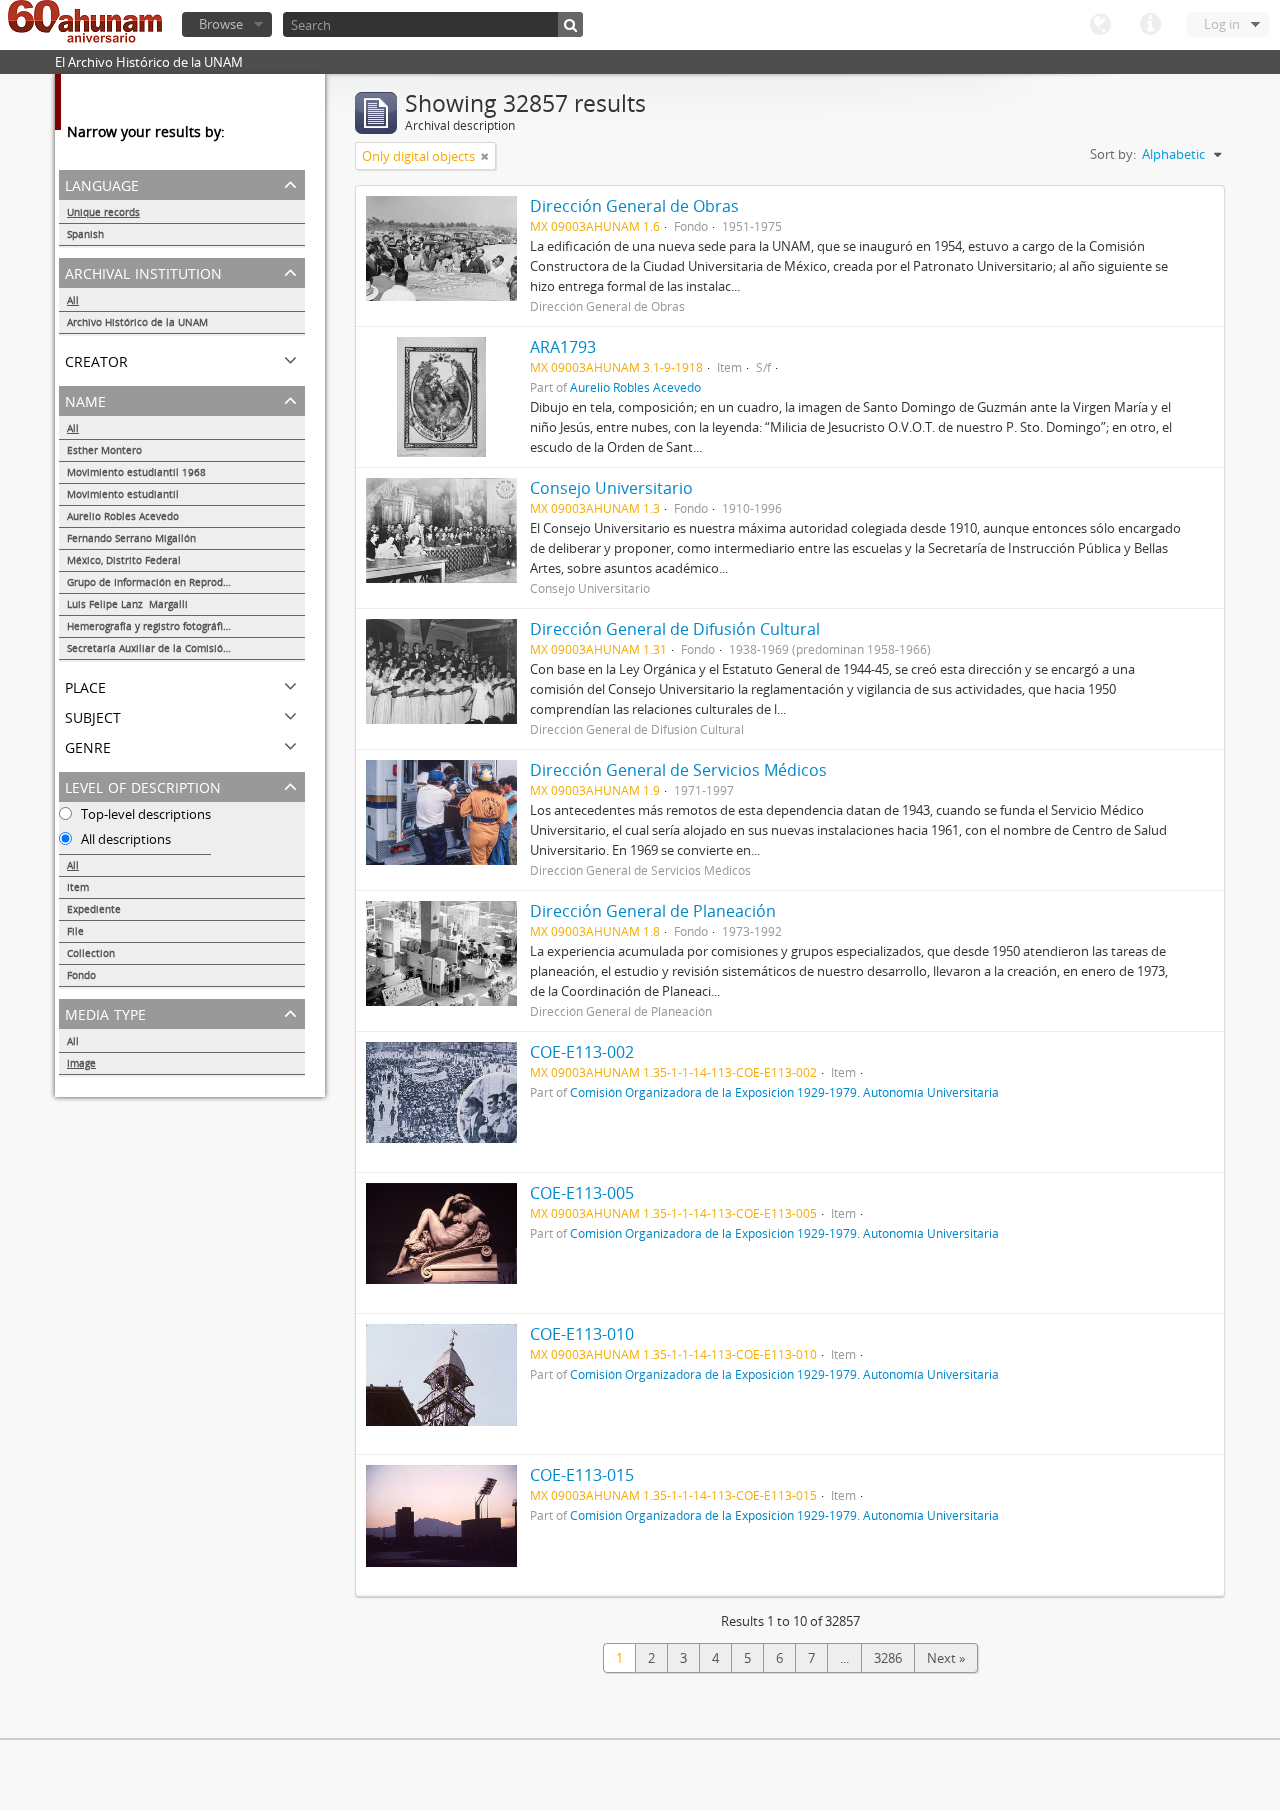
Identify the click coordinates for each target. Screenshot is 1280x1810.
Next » (946, 1658)
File (75, 931)
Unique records (103, 212)
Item (78, 887)
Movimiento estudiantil (123, 494)
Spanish (85, 234)
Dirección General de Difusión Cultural (675, 629)
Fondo (81, 975)
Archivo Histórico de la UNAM (137, 322)
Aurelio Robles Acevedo (123, 516)
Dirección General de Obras (634, 206)
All (73, 300)
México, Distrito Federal (124, 560)
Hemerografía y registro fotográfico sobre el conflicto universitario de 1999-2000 (186, 626)
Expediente (94, 909)
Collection (91, 953)
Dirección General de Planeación (653, 911)
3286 (888, 1658)
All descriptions (124, 839)
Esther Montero (104, 450)
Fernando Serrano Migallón (131, 538)
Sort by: (1113, 154)
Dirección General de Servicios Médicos (678, 770)
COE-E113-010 (582, 1334)
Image (81, 1063)
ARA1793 (563, 347)
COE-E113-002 (582, 1052)
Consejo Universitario (611, 488)
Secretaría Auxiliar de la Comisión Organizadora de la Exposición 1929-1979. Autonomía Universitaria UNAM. (186, 648)
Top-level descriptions (144, 814)
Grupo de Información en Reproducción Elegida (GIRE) (186, 582)
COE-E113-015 (582, 1475)
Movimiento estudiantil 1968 (136, 472)
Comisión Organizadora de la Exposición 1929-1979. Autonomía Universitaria (784, 1092)
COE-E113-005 (582, 1193)
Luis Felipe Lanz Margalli (127, 604)
